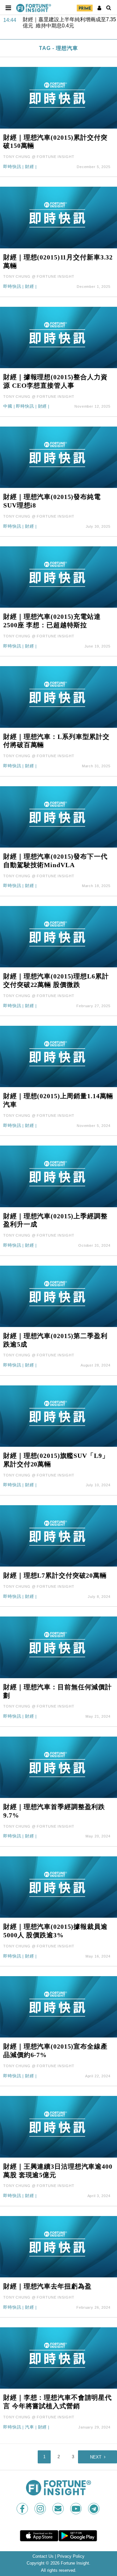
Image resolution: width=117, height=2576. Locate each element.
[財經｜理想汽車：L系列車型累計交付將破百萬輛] (58, 697)
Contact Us (43, 2556)
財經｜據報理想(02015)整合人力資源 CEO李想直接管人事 (55, 381)
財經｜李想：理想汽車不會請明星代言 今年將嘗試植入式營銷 (58, 2402)
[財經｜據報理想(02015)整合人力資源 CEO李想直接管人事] (58, 337)
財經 (30, 167)
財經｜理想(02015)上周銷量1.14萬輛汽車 (58, 1100)
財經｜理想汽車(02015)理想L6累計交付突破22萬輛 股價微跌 (56, 980)
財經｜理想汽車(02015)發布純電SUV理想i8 (52, 501)
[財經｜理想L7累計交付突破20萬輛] (58, 1535)
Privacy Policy (71, 2556)
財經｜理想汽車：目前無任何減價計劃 (58, 1691)
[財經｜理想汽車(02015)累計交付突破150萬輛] (58, 97)
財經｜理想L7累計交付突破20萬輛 (55, 1575)
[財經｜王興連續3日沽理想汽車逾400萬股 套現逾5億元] (58, 2126)
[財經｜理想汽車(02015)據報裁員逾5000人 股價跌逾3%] (58, 1887)
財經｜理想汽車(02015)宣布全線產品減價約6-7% (55, 2051)
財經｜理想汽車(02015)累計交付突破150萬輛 (55, 142)
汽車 (30, 2427)
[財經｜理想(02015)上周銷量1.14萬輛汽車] (58, 1056)
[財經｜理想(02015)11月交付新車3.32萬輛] (58, 217)
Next (96, 2457)
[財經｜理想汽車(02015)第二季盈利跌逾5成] (58, 1296)
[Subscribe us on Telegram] (94, 2509)
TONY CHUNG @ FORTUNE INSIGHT (39, 157)
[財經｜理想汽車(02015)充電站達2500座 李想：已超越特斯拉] (58, 577)
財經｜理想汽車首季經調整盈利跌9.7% (54, 1811)
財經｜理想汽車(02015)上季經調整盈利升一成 (55, 1220)
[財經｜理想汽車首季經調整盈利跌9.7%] (58, 1767)
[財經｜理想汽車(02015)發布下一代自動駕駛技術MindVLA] (58, 816)
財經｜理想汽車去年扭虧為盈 (47, 2286)
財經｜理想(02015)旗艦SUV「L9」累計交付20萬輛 (56, 1460)
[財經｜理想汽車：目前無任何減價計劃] (58, 1647)
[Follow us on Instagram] (41, 2509)
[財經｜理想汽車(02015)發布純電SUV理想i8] (58, 457)
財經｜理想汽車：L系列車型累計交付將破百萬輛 (56, 741)
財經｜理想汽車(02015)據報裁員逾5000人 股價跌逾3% (55, 1931)
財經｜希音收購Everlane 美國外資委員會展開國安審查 (68, 23)
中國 (8, 406)
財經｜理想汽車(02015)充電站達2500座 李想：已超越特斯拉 (52, 621)
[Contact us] (59, 2509)
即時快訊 (12, 167)
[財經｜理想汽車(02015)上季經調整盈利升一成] (58, 1176)
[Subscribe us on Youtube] (77, 2509)
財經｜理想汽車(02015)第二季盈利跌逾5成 (55, 1340)
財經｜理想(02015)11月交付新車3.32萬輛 (58, 261)
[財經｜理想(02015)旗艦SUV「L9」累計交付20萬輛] (58, 1416)
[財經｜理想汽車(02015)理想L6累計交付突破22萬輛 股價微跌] (58, 936)
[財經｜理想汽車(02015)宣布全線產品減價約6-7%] (58, 2007)
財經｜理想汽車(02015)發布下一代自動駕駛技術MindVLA (55, 861)
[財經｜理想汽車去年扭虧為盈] (58, 2246)
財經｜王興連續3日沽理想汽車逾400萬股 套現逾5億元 (58, 2171)
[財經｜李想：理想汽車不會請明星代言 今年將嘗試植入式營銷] (58, 2357)
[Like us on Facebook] (23, 2509)
